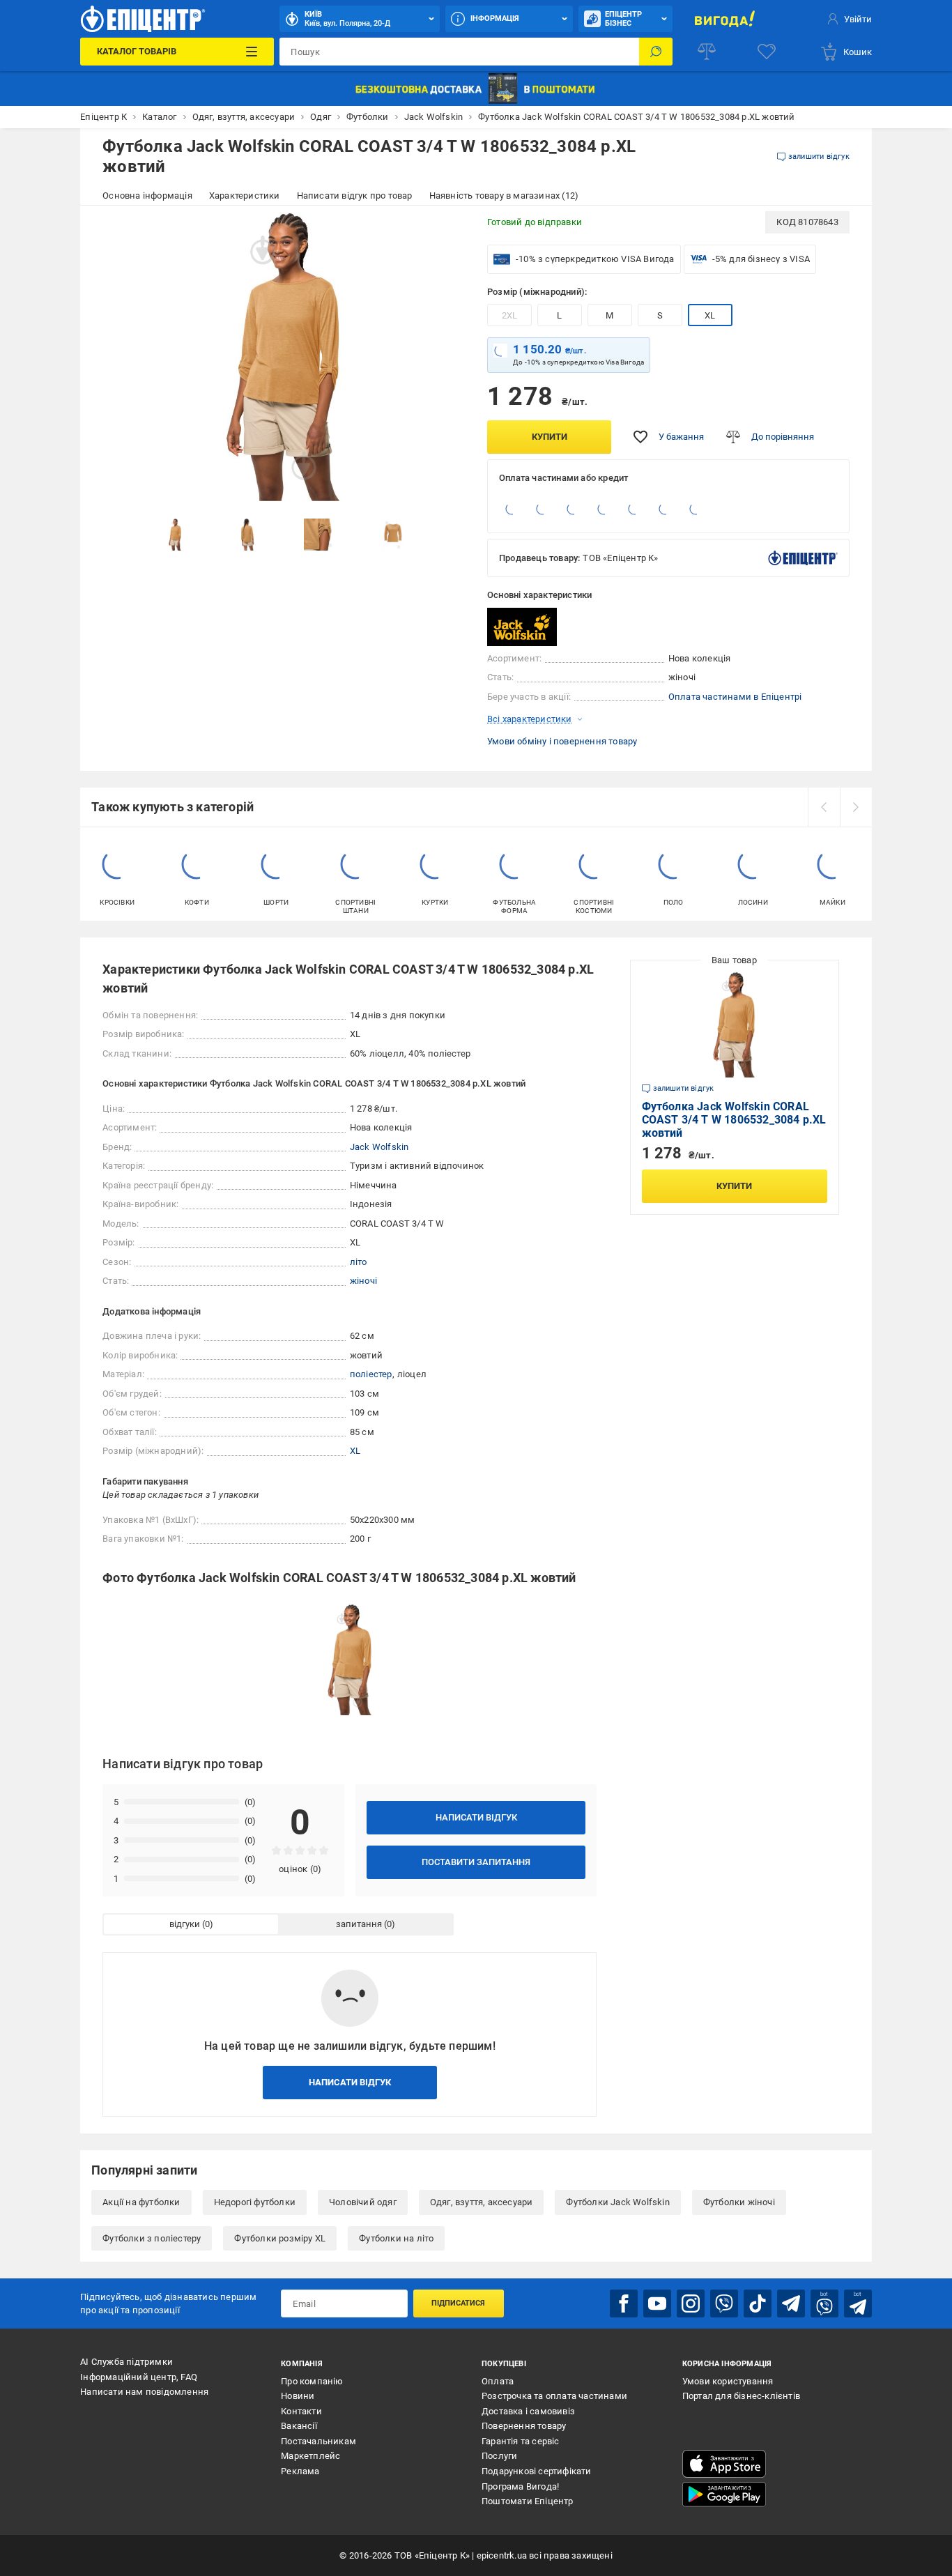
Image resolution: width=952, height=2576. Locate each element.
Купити (550, 437)
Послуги (499, 2456)
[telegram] (791, 2303)
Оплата (498, 2381)
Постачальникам (318, 2441)
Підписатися (458, 2303)
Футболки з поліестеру (152, 2238)
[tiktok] (758, 2303)
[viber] (724, 2303)
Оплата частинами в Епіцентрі (735, 697)
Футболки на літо (396, 2238)
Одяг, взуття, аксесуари (482, 2202)
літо (359, 1262)
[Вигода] (725, 19)
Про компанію (312, 2381)
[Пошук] (656, 52)
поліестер (371, 1374)
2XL (510, 315)
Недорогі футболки (255, 2202)
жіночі (363, 1281)
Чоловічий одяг (363, 2202)
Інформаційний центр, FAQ (139, 2377)
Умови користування (728, 2381)
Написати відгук (476, 1817)
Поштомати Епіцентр (528, 2501)
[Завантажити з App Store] (724, 2464)
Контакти (301, 2411)
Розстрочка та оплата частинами (554, 2396)
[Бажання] (767, 52)
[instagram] (691, 2303)
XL (710, 315)
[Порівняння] (707, 52)
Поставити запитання (476, 1862)
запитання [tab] (359, 1924)
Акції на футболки (141, 2202)
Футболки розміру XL (280, 2238)
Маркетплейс (310, 2456)
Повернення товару (524, 2426)
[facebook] (624, 2303)
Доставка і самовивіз (528, 2411)
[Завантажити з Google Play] (724, 2494)
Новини (298, 2396)
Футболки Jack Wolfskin (617, 2202)
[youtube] (657, 2303)
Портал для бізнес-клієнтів (741, 2396)
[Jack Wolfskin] (522, 627)
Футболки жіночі (739, 2202)
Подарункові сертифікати (537, 2471)
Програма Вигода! (520, 2486)
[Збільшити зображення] (445, 231)
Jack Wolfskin (379, 1147)
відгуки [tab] (185, 1924)
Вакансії (299, 2426)
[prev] (824, 807)
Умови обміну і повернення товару (562, 741)
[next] (856, 807)
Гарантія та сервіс (521, 2441)
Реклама (300, 2471)
